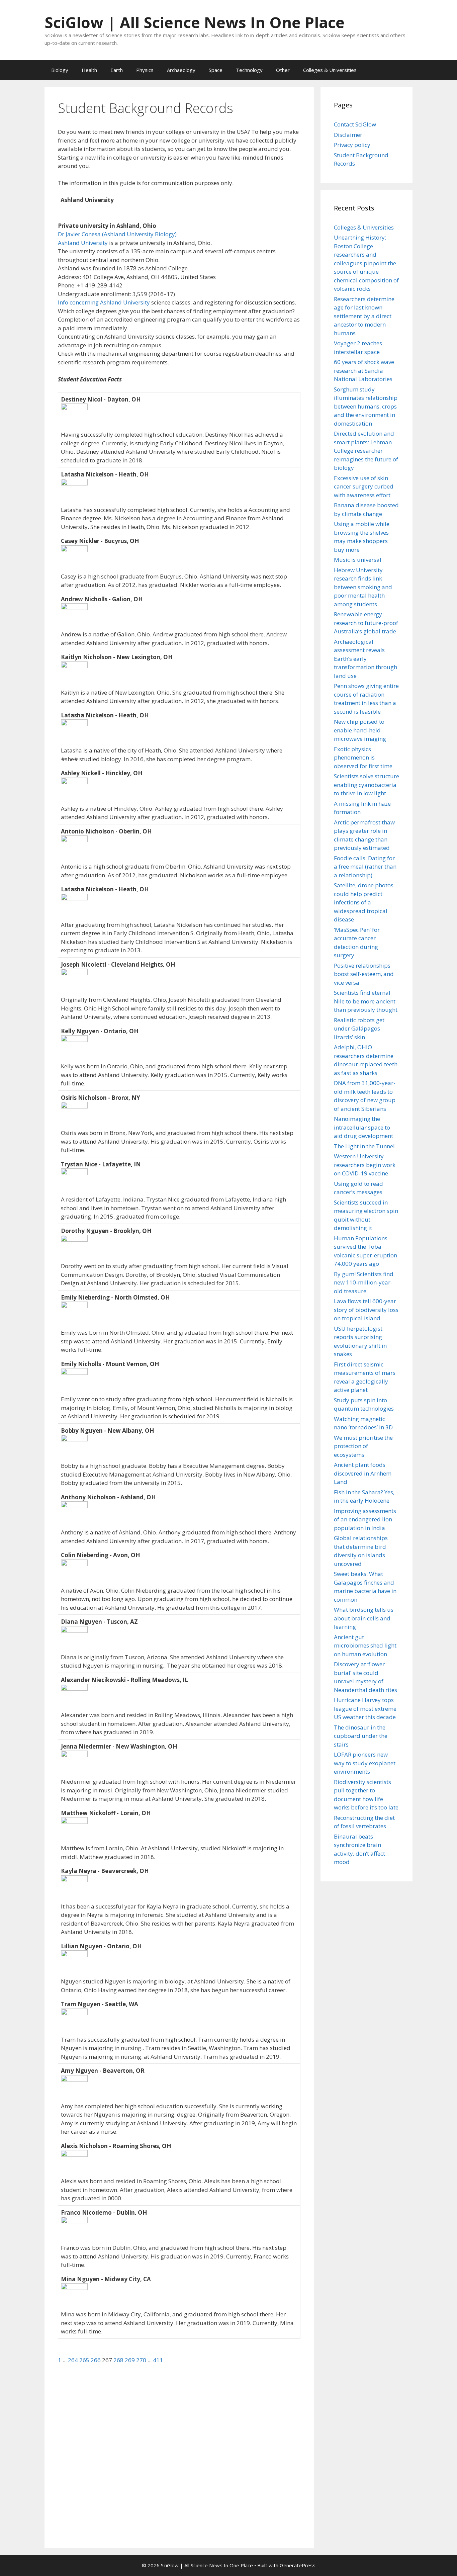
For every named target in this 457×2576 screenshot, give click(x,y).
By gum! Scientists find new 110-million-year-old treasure (364, 1282)
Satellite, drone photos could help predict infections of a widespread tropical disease (364, 902)
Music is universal (358, 560)
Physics (145, 70)
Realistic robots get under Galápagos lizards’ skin (359, 1029)
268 (119, 2360)
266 (96, 2360)
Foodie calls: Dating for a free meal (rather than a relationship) (365, 867)
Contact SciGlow (355, 124)
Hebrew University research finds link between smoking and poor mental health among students (363, 587)
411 (158, 2360)
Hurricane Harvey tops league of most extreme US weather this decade (365, 1708)
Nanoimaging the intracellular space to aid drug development (363, 1127)
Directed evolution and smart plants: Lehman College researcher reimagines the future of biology (366, 451)
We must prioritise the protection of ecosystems (363, 1446)
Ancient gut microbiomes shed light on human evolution (365, 1646)
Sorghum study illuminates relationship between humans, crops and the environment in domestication (366, 406)
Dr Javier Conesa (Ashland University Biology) (117, 234)
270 (142, 2360)
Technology (249, 70)
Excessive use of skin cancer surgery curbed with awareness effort (364, 486)
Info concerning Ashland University (104, 302)
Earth (117, 70)
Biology (60, 70)
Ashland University (83, 243)
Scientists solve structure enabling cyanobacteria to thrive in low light (367, 785)
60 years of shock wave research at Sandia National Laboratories (364, 370)
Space (216, 70)
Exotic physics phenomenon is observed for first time (363, 758)
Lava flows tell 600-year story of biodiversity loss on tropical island (366, 1310)
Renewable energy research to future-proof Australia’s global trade (366, 623)
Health (89, 70)
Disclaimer (348, 135)
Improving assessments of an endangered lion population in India (365, 1519)
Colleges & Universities (330, 70)
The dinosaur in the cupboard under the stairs (361, 1736)
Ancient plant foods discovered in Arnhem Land (363, 1473)
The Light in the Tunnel (364, 1146)
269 (130, 2360)
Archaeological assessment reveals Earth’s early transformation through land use (365, 659)
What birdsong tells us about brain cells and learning (364, 1618)
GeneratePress (298, 2565)
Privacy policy (352, 145)
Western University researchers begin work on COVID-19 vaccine (365, 1165)
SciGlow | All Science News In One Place (195, 22)
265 (85, 2360)
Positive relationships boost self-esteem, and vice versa (364, 974)
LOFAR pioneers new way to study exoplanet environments (365, 1763)
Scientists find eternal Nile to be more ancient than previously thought (366, 1001)
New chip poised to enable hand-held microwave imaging (360, 730)
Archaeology (181, 70)
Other (283, 70)
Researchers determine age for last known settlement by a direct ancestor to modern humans (364, 316)
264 (74, 2360)
